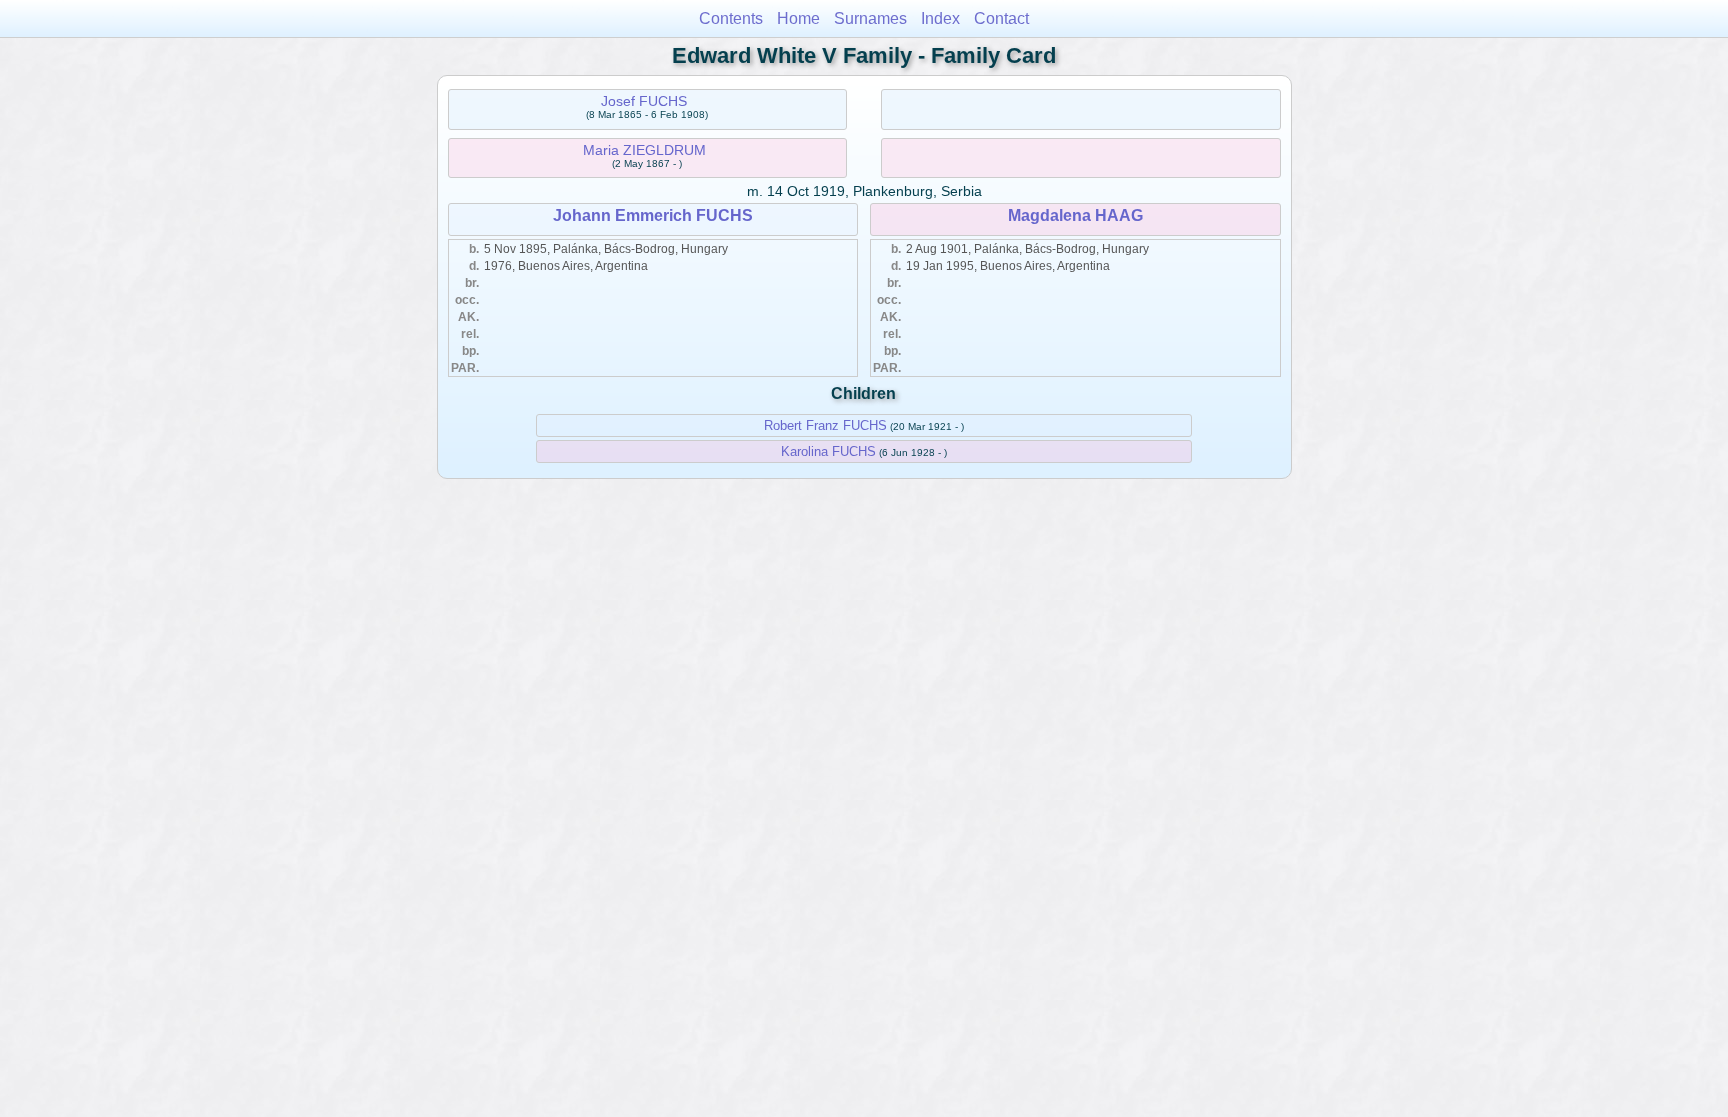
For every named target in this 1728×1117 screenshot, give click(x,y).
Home (798, 18)
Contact (1001, 18)
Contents (731, 18)
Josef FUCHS (644, 101)
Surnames (870, 18)
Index (940, 18)
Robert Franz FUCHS (825, 425)
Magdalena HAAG (1075, 215)
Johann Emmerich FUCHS (653, 215)
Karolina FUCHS (828, 451)
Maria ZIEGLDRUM (644, 150)
